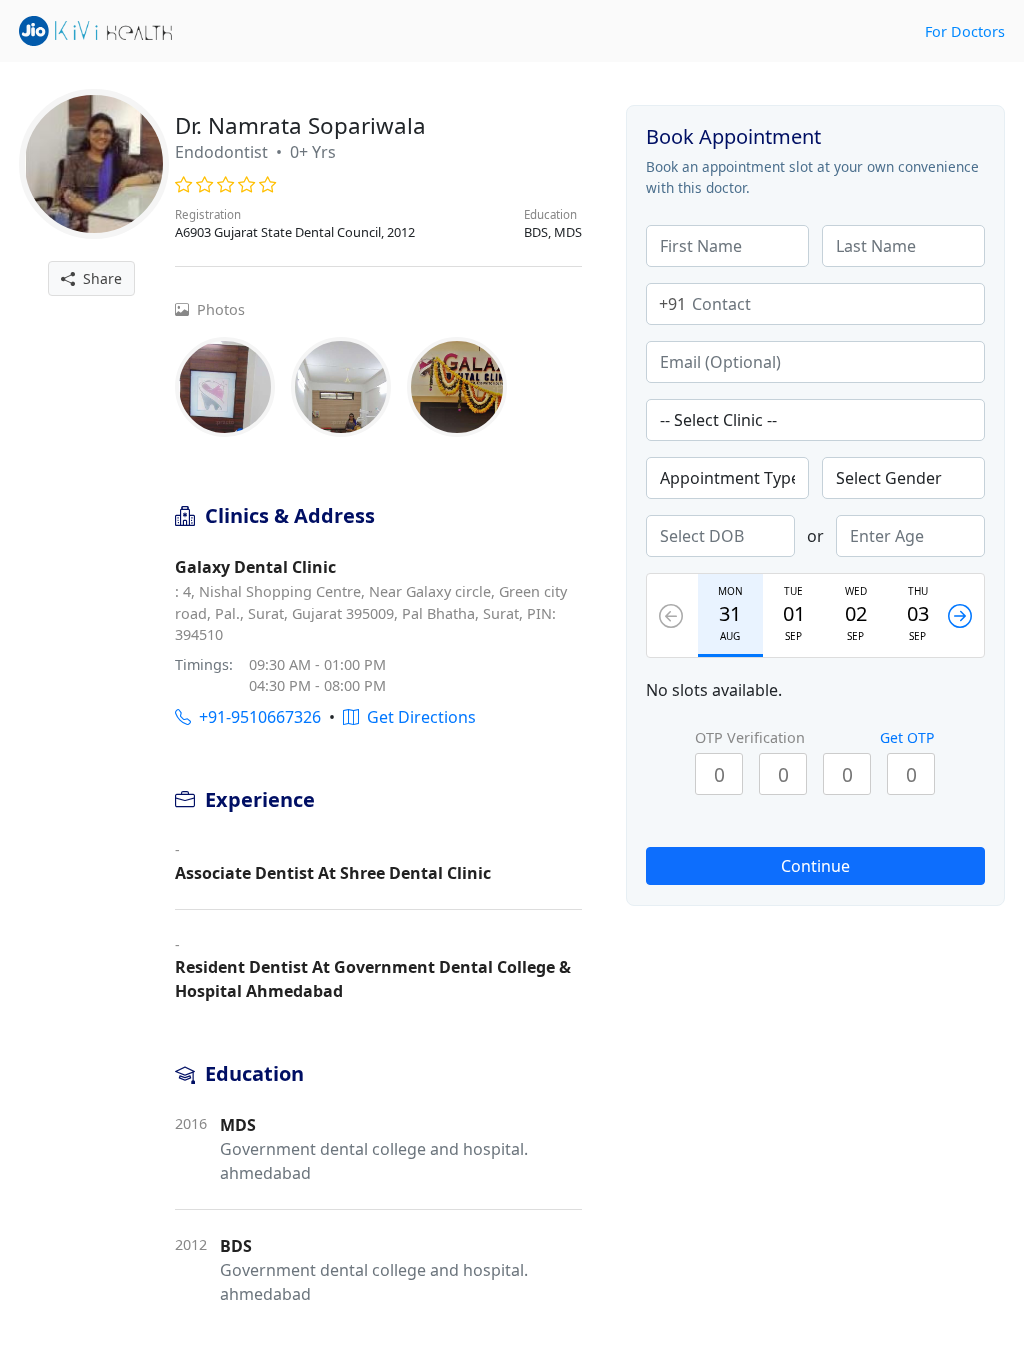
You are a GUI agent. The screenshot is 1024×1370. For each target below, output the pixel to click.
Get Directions (417, 717)
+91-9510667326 (256, 717)
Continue (815, 866)
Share (98, 278)
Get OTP (907, 737)
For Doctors (965, 31)
